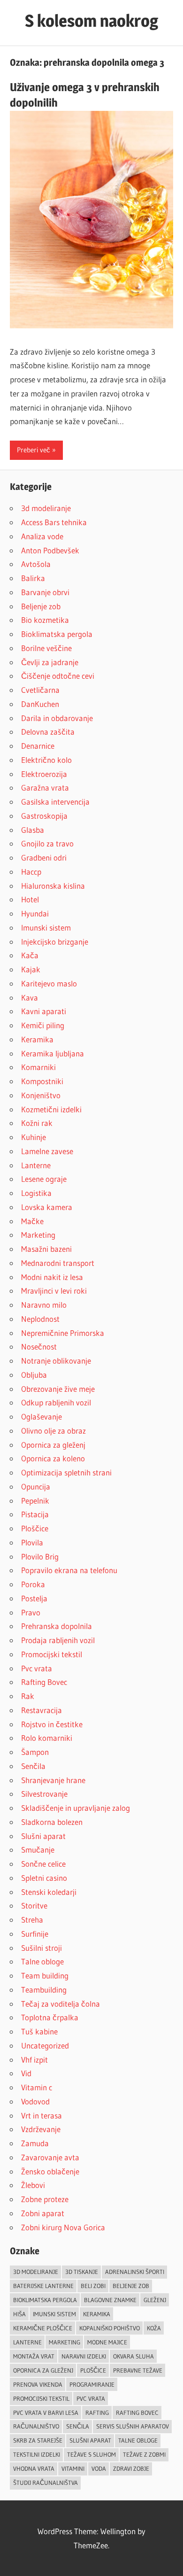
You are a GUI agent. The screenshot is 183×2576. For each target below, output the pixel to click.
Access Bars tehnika (54, 522)
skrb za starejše (38, 2440)
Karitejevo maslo (49, 983)
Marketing (38, 1235)
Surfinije (35, 1934)
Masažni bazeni (46, 1249)
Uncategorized (45, 2045)
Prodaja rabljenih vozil (58, 1640)
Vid (26, 2073)
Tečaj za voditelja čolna (61, 2004)
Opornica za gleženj (53, 1445)
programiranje (92, 2384)
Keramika (37, 1039)
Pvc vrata (37, 1668)
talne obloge (138, 2440)
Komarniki (38, 1067)
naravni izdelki (84, 2356)
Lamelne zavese (47, 1151)
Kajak (31, 969)
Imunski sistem (46, 927)
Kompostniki (42, 1081)
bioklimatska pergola (45, 2300)
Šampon (35, 1752)
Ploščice (35, 1528)
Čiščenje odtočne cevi (58, 676)
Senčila (33, 1766)
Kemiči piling (43, 1025)
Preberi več (34, 450)
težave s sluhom (91, 2454)
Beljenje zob (41, 606)
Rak (28, 1696)
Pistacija (35, 1514)
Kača (30, 955)
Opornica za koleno (53, 1458)
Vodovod (35, 2101)
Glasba (33, 830)
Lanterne (36, 1165)
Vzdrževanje (41, 2129)
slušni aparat (90, 2440)
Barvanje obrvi (45, 592)
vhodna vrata (34, 2468)
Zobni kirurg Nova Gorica (63, 2227)
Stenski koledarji (49, 1892)
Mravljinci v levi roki (54, 1291)
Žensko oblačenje (50, 2171)
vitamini (73, 2468)
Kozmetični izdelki (51, 1109)
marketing (65, 2342)
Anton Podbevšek (50, 550)
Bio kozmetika (45, 620)
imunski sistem (54, 2314)
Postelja (34, 1598)
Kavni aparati (44, 1011)
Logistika (36, 1193)
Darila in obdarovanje (57, 718)
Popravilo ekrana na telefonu (69, 1570)
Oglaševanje (42, 1416)
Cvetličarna (40, 690)
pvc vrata (91, 2398)
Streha (32, 1920)
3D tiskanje (82, 2272)
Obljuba (34, 1375)
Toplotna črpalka (50, 2017)
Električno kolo (46, 760)
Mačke (32, 1221)
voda (99, 2468)
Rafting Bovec (44, 1682)
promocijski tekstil (41, 2398)
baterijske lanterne (43, 2286)
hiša (19, 2314)
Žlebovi (33, 2185)
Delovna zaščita (48, 732)
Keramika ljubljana (53, 1053)
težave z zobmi (144, 2454)
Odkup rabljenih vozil (56, 1402)
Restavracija (42, 1710)
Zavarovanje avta (50, 2157)
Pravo (31, 1612)
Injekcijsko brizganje (55, 942)
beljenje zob (131, 2286)
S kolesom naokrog (91, 21)
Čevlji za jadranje (50, 662)
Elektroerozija (44, 774)
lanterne (27, 2342)
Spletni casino (44, 1878)
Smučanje (38, 1850)
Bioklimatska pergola (57, 634)
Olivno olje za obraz (53, 1431)
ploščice (93, 2370)
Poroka (33, 1584)
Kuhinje (34, 1137)
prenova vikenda (38, 2384)
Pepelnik (35, 1501)
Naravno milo (44, 1305)
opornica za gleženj (43, 2370)
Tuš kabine (39, 2031)
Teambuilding (44, 1990)
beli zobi (93, 2286)
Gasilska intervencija (55, 802)
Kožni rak (37, 1123)
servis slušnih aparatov (133, 2426)
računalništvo (36, 2426)
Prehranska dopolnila (57, 1626)
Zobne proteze (45, 2199)
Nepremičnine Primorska (63, 1333)
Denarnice (38, 746)
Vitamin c (37, 2087)
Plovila (32, 1542)
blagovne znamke (110, 2300)
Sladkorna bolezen (52, 1822)
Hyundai (35, 913)
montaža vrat (34, 2356)
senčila (78, 2426)
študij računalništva (46, 2483)
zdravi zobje (131, 2468)
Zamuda (35, 2143)
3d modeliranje (46, 508)
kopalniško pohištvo (110, 2328)
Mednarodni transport (58, 1263)
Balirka (33, 578)
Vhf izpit (34, 2060)
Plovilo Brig (40, 1556)
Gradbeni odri (44, 857)
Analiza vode (42, 536)
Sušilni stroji (42, 1948)
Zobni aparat (43, 2213)
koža (154, 2328)
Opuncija (36, 1486)
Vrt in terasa (42, 2115)
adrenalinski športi (135, 2272)
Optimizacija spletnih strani (66, 1472)
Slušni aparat (43, 1836)
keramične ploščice (43, 2328)
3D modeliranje (36, 2272)
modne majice (107, 2342)
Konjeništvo (41, 1095)
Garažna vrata (45, 788)
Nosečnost (39, 1346)
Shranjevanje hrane (53, 1780)
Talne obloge (42, 1961)
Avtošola (36, 564)
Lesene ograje (44, 1179)
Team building (45, 1975)
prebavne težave (138, 2370)
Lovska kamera (47, 1207)
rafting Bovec (137, 2413)
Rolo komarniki (47, 1738)
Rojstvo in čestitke (52, 1724)
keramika (97, 2314)
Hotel (30, 899)
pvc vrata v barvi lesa (46, 2413)
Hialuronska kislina (53, 886)
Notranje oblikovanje (56, 1361)
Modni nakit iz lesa (52, 1277)
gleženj (155, 2300)
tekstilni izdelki (37, 2454)
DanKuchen (40, 704)
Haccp (31, 872)
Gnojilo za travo (47, 843)
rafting (97, 2413)
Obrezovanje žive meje (58, 1389)
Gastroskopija (44, 816)
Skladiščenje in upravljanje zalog (76, 1808)
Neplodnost (40, 1319)
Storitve (34, 1905)
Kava (30, 997)
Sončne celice (43, 1864)
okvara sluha (133, 2356)
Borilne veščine (46, 648)
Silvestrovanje (44, 1794)
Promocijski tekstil (52, 1654)
